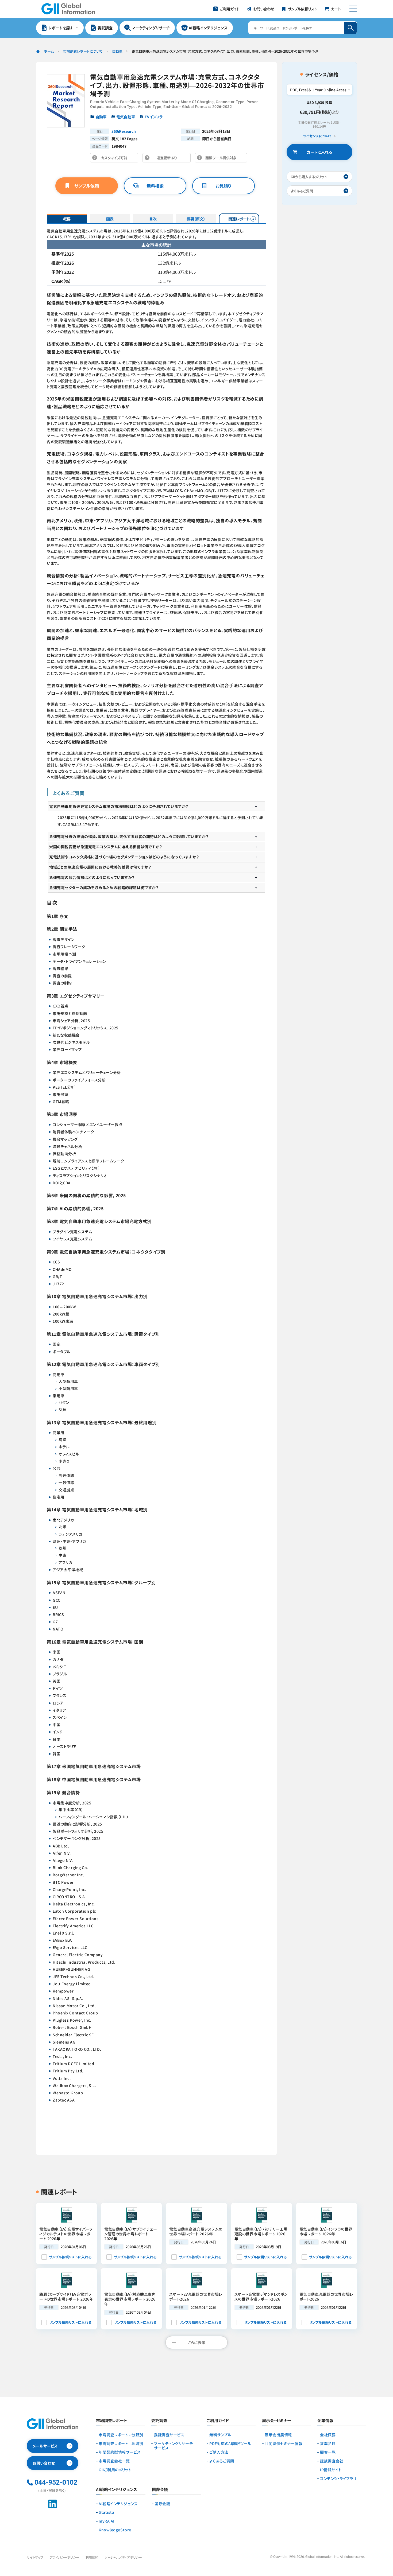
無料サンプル (220, 2435)
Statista (106, 2512)
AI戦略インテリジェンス (118, 2504)
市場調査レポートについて (83, 51)
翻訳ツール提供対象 (222, 159)
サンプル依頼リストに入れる (70, 2257)
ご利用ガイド (218, 2421)
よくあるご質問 (222, 2461)
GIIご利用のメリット (115, 2470)
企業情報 (325, 2421)
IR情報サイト (331, 2470)
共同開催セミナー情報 (284, 2444)
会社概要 (328, 2435)
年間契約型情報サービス (120, 2452)
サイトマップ (35, 2557)
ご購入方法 (219, 2452)
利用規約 (92, 2557)
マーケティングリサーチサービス (173, 2446)
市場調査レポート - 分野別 (121, 2435)
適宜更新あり (168, 159)
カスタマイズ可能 (116, 159)
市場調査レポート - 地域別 (121, 2444)
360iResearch (124, 131)
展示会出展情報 (278, 2435)
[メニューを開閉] (353, 9)
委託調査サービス (169, 2435)
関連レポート (239, 219)
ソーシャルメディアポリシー (123, 2557)
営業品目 (328, 2444)
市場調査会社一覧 (114, 2461)
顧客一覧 (328, 2452)
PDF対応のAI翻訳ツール (230, 2444)
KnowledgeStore (115, 2530)
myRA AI (107, 2521)
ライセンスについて (317, 136)
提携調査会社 (332, 2461)
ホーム (49, 51)
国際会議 (162, 2504)
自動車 (117, 51)
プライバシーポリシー (64, 2557)
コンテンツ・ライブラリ (338, 2479)
